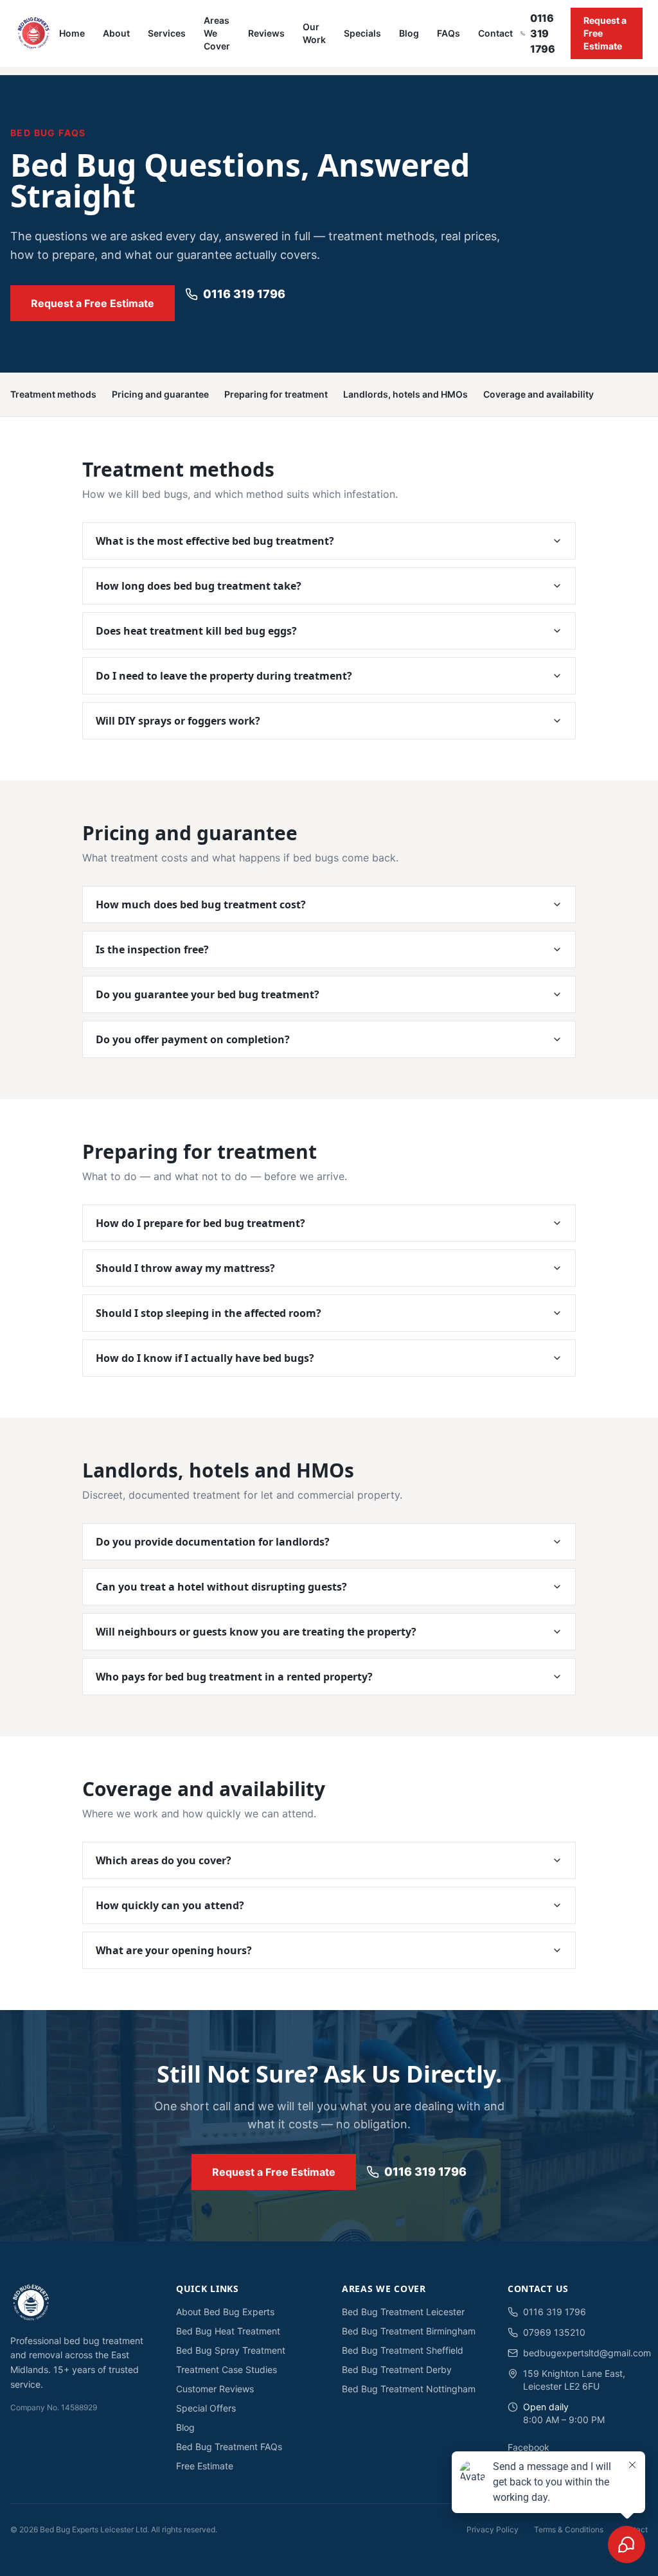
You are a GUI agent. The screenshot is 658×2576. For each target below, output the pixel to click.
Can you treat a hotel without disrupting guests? (221, 1587)
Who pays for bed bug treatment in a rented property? (234, 1677)
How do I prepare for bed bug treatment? (200, 1223)
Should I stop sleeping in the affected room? (209, 1313)
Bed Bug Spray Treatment (231, 2350)
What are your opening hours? (174, 1950)
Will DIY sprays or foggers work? (178, 721)
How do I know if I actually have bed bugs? (205, 1358)
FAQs (449, 33)
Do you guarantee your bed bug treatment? (208, 994)
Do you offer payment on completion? (193, 1039)
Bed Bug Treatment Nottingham (409, 2389)
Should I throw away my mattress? (185, 1268)
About (116, 33)
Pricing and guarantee (160, 394)
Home (72, 33)
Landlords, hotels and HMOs (405, 394)
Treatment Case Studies (227, 2369)
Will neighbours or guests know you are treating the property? (256, 1632)
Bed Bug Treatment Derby (397, 2369)
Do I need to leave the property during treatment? (224, 676)
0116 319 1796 (542, 33)
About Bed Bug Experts (225, 2312)
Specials (362, 33)
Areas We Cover (217, 33)
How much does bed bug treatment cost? (201, 904)
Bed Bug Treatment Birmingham (409, 2331)
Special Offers (206, 2408)
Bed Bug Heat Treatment (228, 2331)
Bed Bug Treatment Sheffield (403, 2350)
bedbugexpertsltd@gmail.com (585, 2353)
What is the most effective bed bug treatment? (215, 541)
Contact (495, 33)
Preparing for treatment (276, 394)
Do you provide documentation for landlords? (213, 1542)
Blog (409, 33)
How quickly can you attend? (170, 1905)
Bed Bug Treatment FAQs (229, 2447)
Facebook (529, 2447)
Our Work (314, 33)
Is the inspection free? (152, 949)
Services (167, 33)
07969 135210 (554, 2332)
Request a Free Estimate (605, 33)
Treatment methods (53, 394)
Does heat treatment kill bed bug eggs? (196, 631)
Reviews (266, 33)
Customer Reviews (215, 2389)
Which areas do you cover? (164, 1860)
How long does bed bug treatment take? (199, 586)
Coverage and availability (538, 394)
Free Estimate (205, 2466)
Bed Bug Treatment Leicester (403, 2312)
